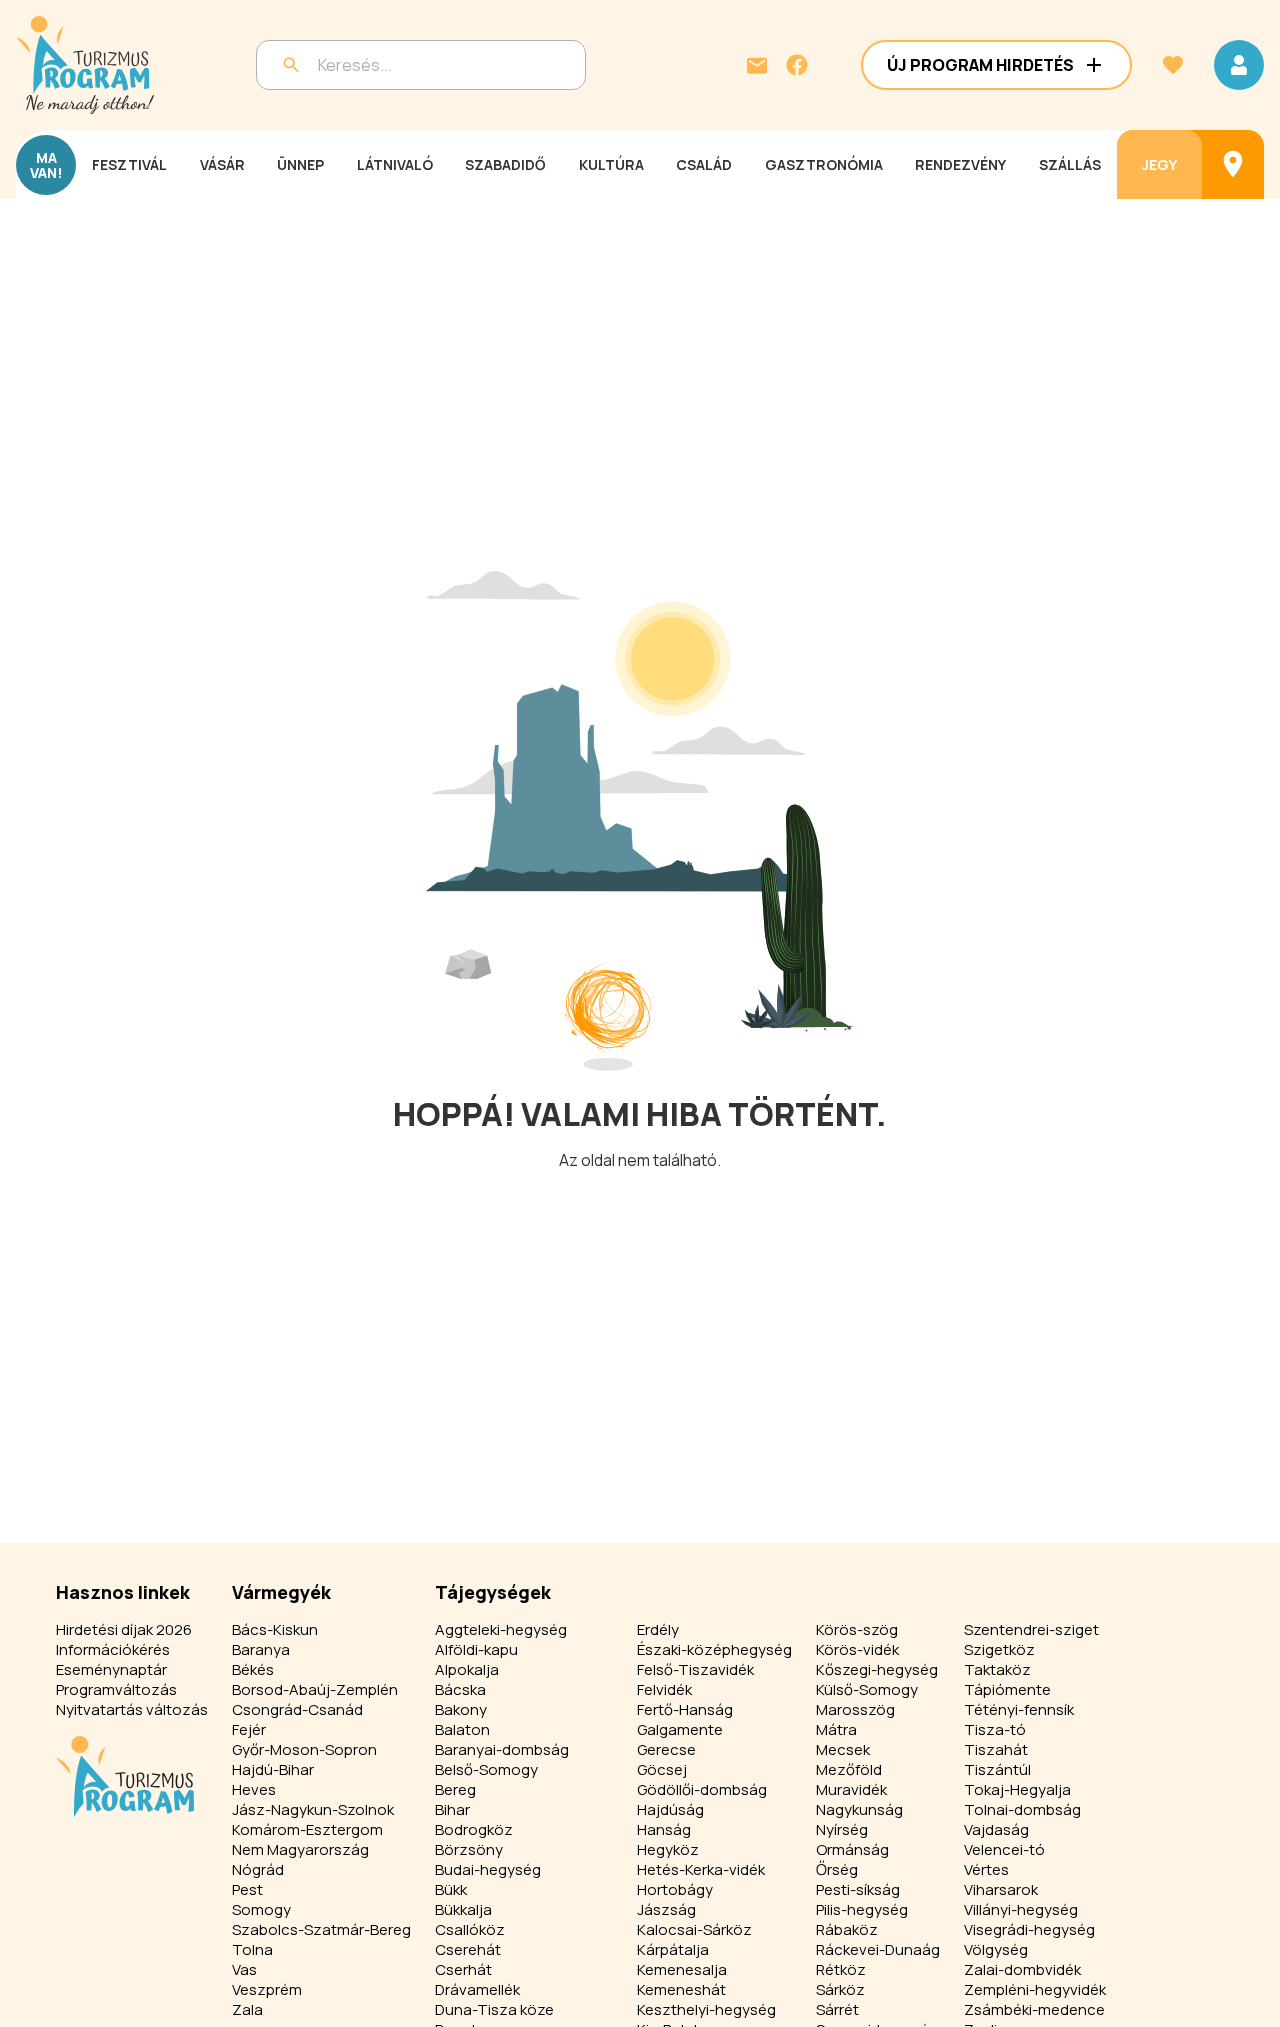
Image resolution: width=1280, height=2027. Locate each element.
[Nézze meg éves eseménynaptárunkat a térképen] (1233, 164)
